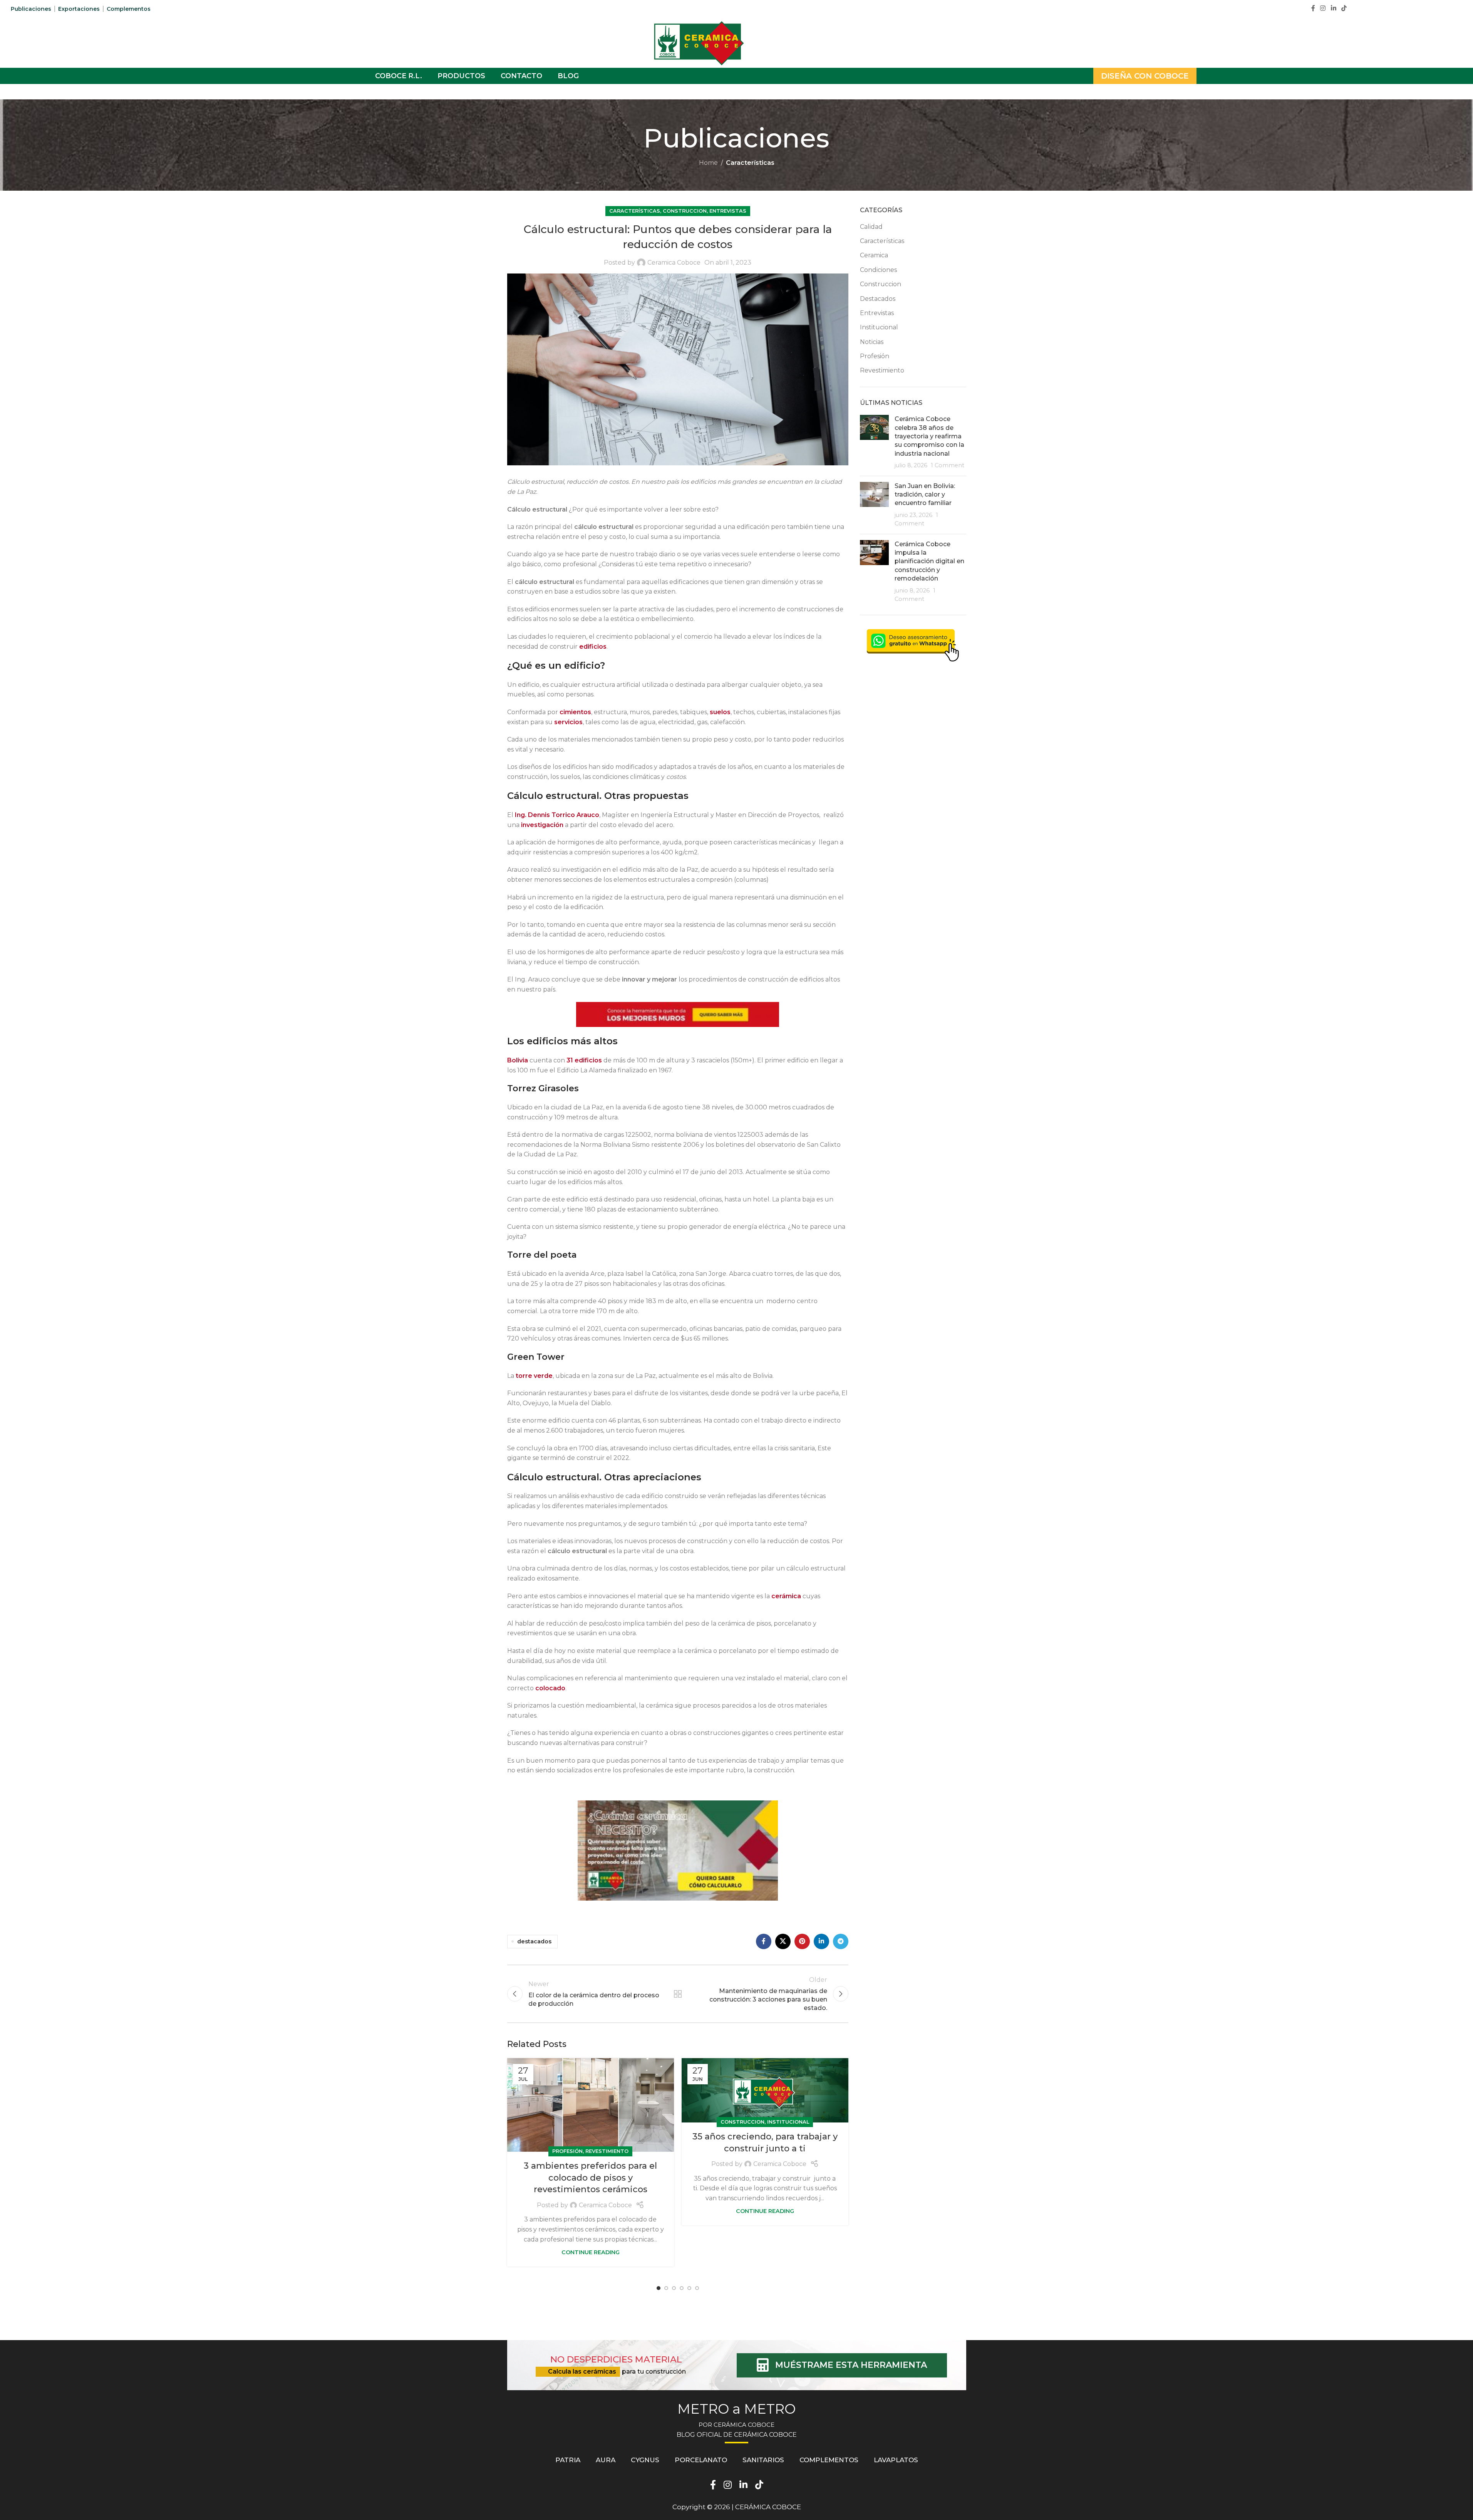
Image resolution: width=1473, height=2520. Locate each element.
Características (750, 163)
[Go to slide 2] (666, 2288)
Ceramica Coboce (674, 263)
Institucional (788, 2122)
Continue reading (591, 2252)
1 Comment (948, 465)
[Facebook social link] (1313, 8)
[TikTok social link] (1344, 8)
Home (708, 163)
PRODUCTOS (461, 76)
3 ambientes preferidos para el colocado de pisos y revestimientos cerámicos (590, 2178)
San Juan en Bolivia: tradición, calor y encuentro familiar (925, 495)
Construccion (685, 211)
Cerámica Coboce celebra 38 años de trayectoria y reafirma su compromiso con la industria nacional (929, 436)
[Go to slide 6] (697, 2288)
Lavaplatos (896, 2460)
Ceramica (874, 255)
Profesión (567, 2151)
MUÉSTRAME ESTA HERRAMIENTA (851, 2365)
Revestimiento (607, 2151)
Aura (606, 2460)
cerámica (786, 1596)
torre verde (534, 1376)
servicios (568, 722)
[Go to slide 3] (674, 2288)
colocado (550, 1688)
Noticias (872, 342)
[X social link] (783, 1941)
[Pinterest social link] (802, 1941)
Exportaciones (79, 9)
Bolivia (518, 1060)
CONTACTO (521, 76)
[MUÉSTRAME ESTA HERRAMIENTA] (763, 2365)
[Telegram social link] (841, 1941)
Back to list (678, 1994)
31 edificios (585, 1060)
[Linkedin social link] (1333, 8)
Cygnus (645, 2460)
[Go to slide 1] (659, 2288)
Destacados (878, 299)
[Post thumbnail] (874, 442)
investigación (542, 825)
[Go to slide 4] (682, 2288)
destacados (534, 1941)
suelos (720, 712)
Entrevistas (728, 211)
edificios (593, 647)
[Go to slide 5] (689, 2288)
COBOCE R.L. (399, 76)
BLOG (568, 76)
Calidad (871, 227)
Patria (568, 2460)
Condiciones (878, 270)
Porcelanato (701, 2460)
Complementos (129, 9)
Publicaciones (31, 9)
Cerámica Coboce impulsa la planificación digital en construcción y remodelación (929, 561)
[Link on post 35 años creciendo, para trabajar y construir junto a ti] (765, 2090)
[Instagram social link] (1323, 8)
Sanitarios (763, 2460)
